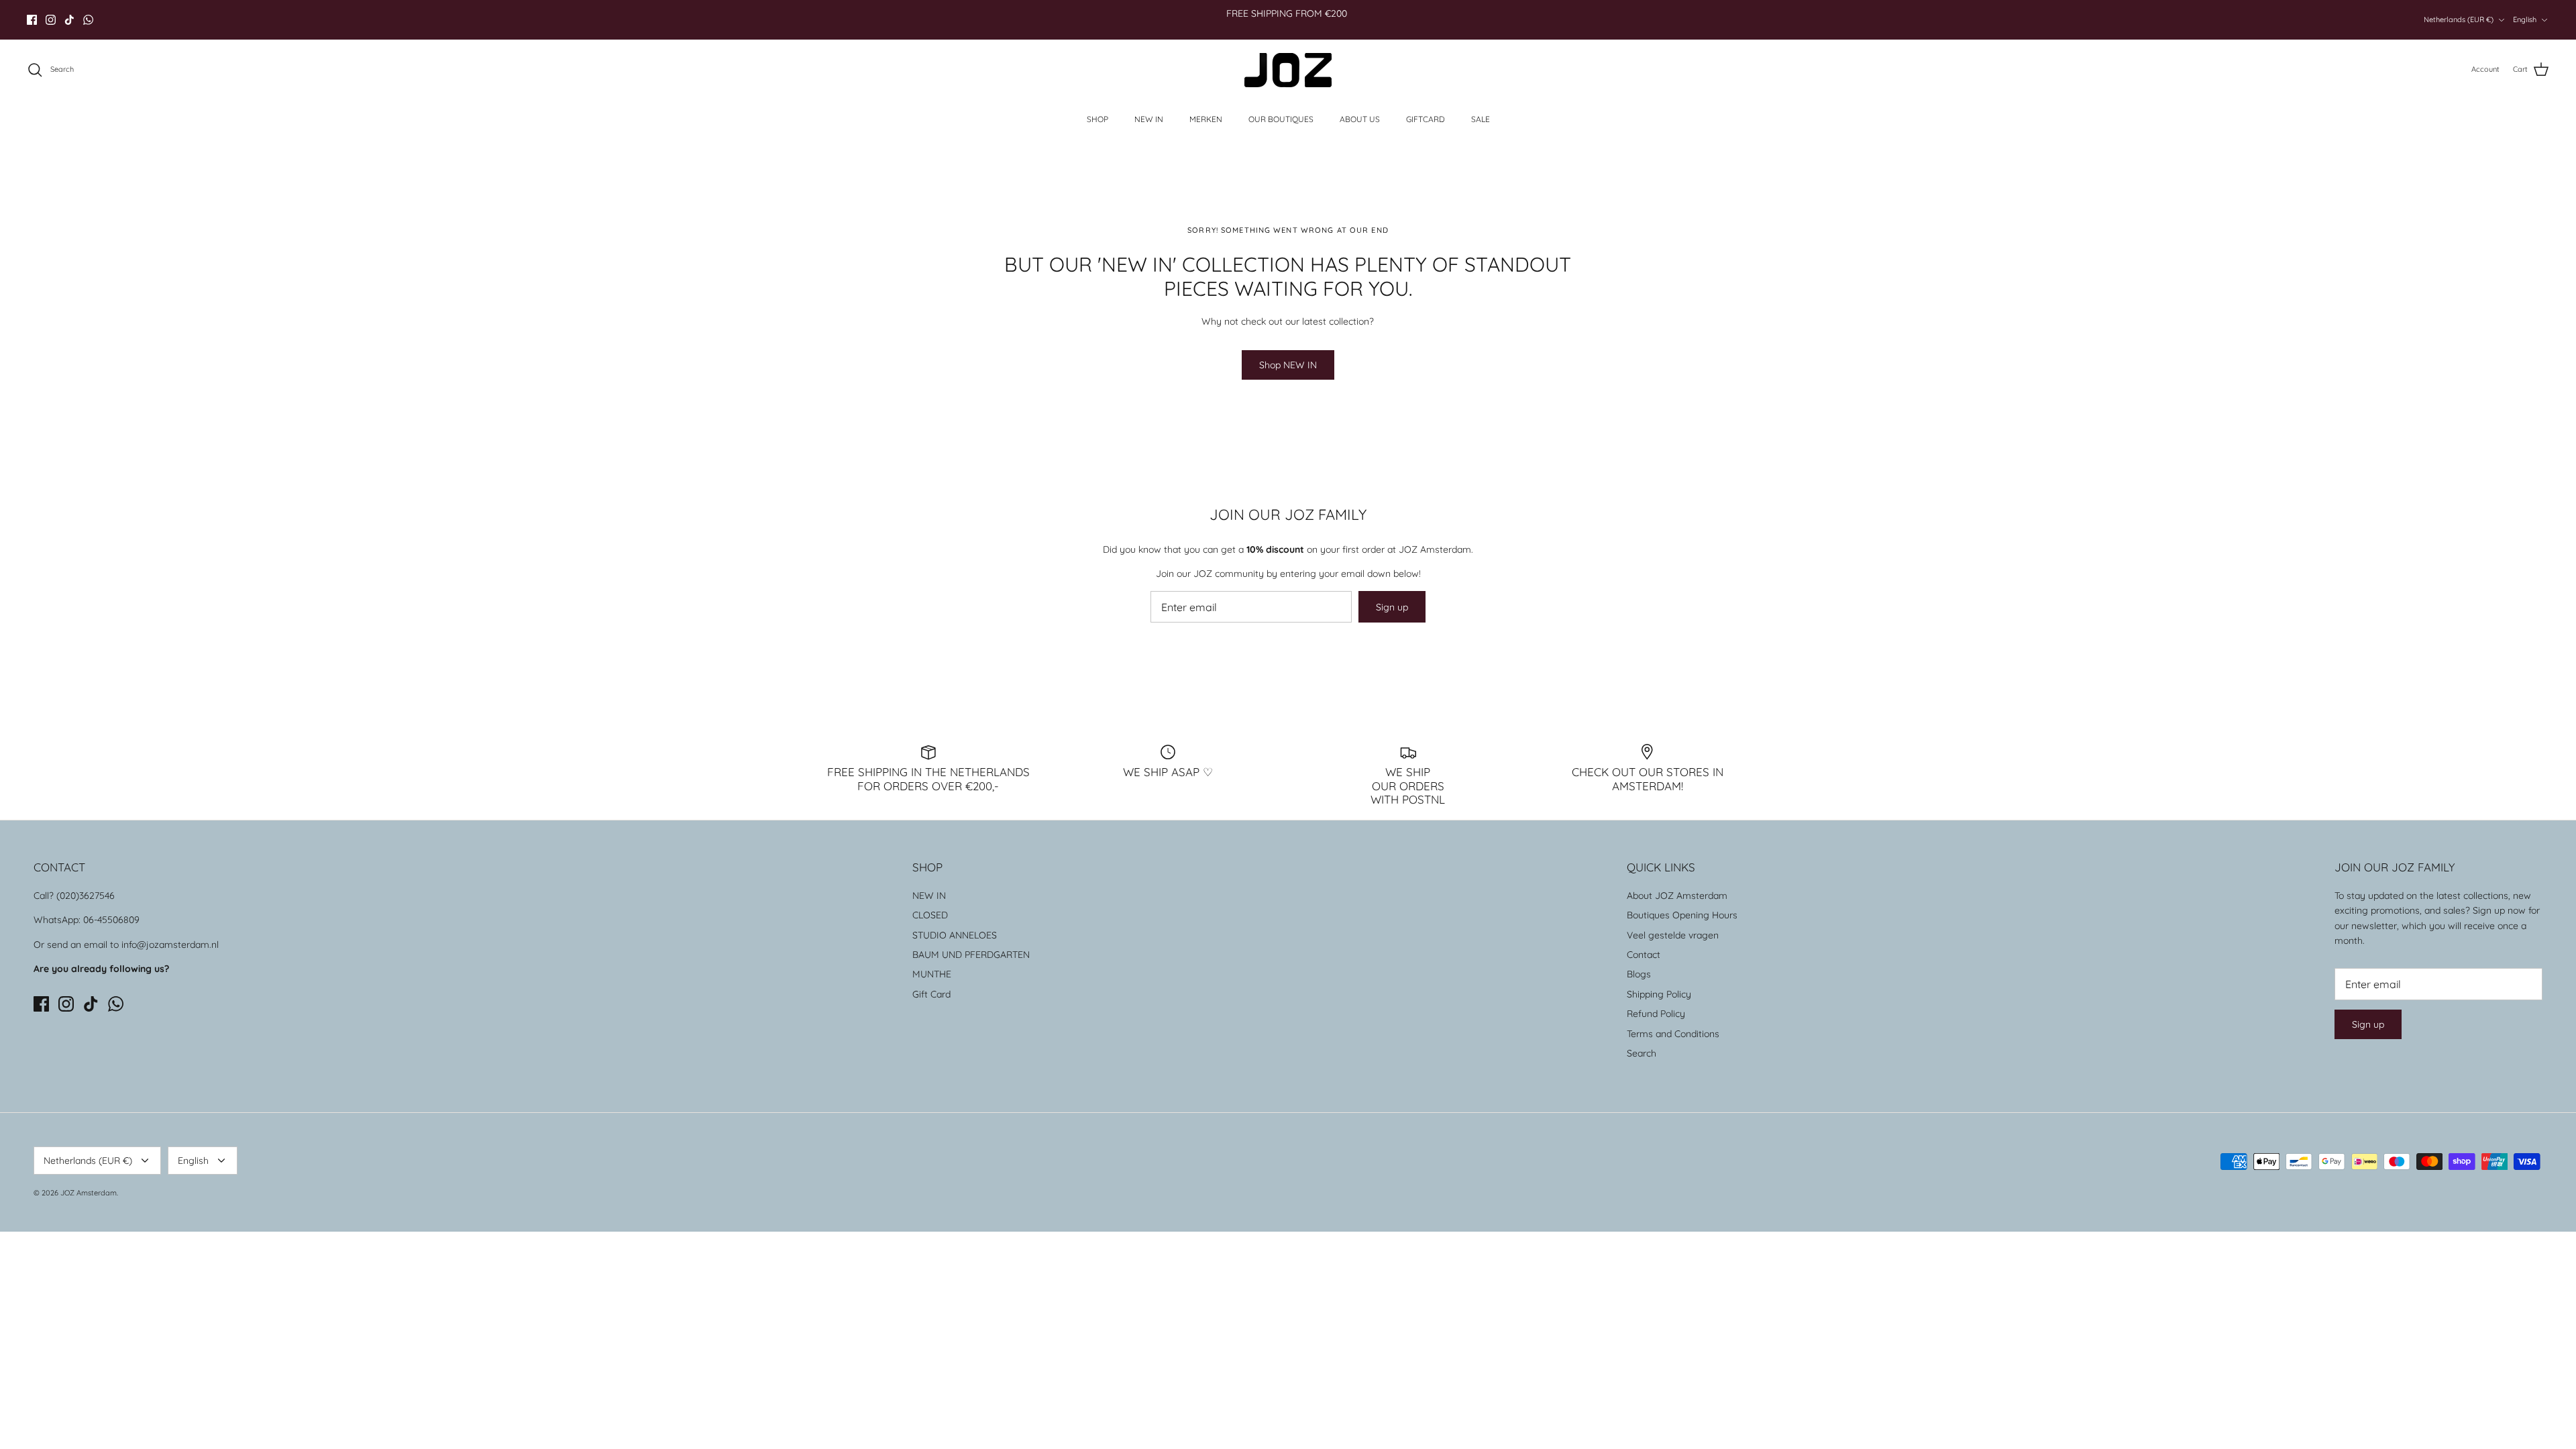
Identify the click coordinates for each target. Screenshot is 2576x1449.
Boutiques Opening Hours (1682, 915)
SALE (1481, 119)
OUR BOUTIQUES (1281, 119)
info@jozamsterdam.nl (170, 945)
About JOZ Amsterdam (1677, 896)
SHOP (1097, 119)
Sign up (1392, 607)
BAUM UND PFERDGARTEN (971, 955)
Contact (1644, 955)
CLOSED (930, 915)
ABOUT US (1360, 119)
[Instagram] (51, 20)
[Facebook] (32, 20)
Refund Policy (1656, 1014)
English (2525, 19)
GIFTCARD (1426, 119)
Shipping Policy (1659, 994)
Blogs (1639, 974)
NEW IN (1149, 119)
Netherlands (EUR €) (2459, 19)
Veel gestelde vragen (1673, 935)
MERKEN (1206, 119)
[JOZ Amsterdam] (1288, 70)
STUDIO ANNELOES (955, 935)
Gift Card (931, 994)
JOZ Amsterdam (89, 1193)
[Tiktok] (69, 20)
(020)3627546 (86, 896)
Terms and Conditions (1673, 1034)
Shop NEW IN (1288, 365)
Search (1642, 1053)
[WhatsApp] (88, 20)
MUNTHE (932, 974)
